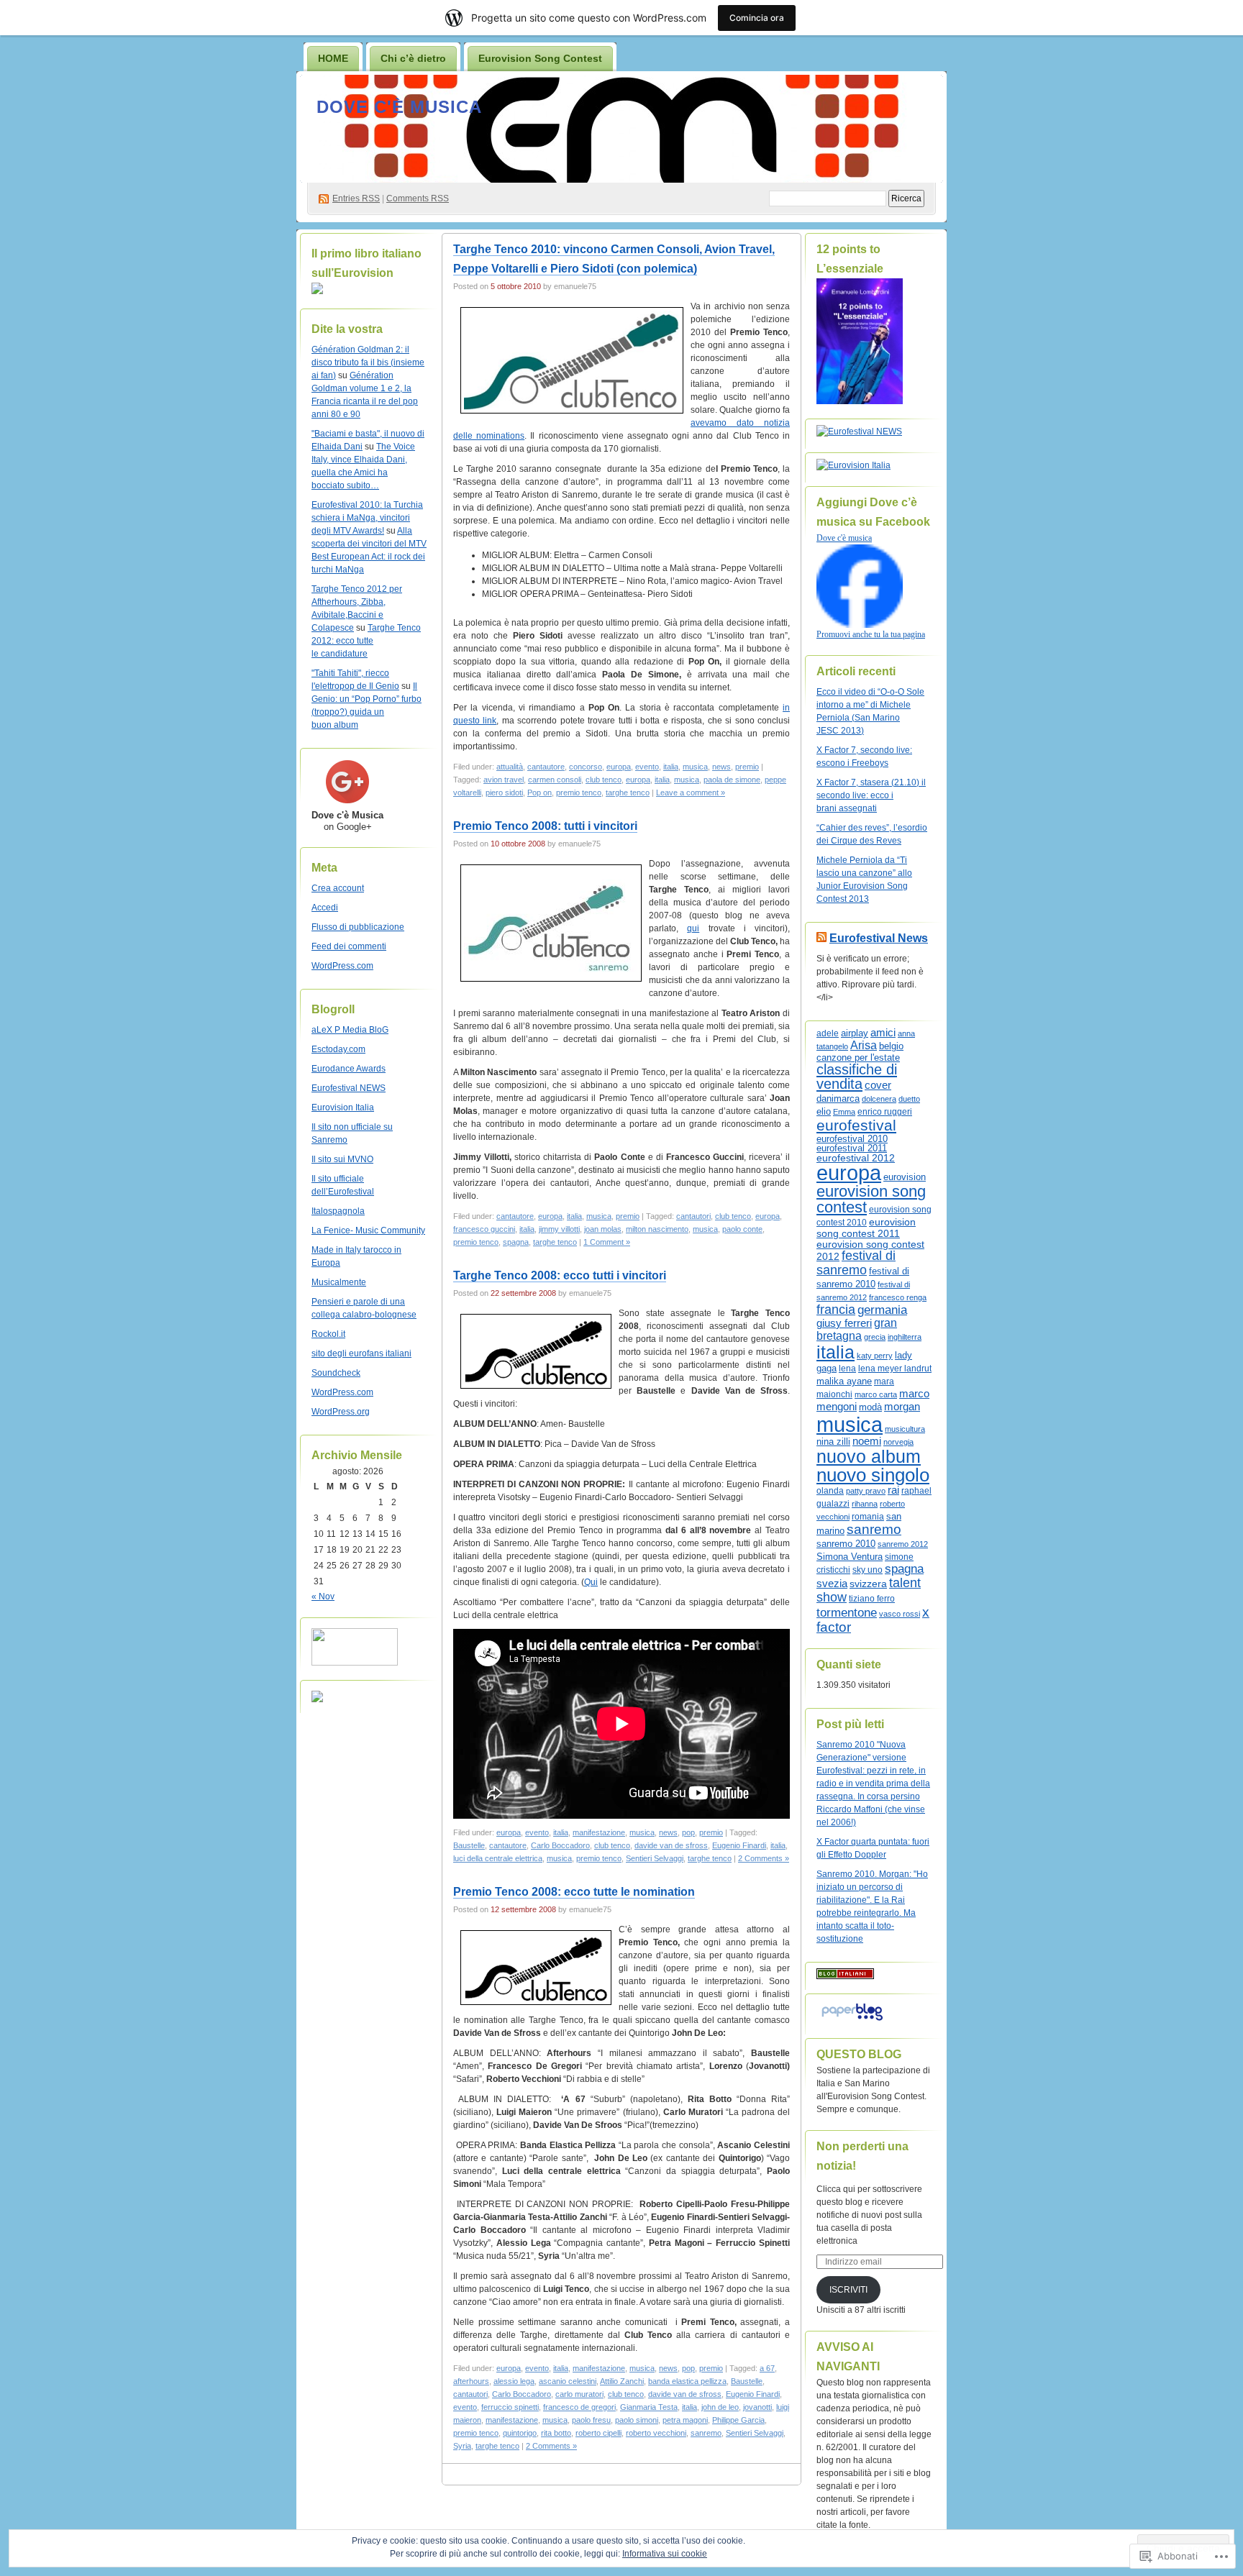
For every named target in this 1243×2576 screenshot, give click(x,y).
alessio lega (514, 2381)
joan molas (603, 1229)
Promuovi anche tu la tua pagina (871, 634)
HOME (333, 58)
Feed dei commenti (349, 946)
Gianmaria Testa (649, 2407)
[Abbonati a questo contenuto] (821, 938)
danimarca (838, 1099)
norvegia (898, 1442)
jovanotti (757, 2407)
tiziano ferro (872, 1598)
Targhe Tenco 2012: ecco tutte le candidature (366, 641)
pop (688, 1832)
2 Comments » (764, 1858)
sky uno (868, 1570)
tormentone (847, 1613)
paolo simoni (637, 2420)
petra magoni (685, 2420)
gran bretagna (857, 1329)
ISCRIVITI (848, 2290)
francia (836, 1310)
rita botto (556, 2433)
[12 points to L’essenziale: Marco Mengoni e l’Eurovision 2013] (860, 401)
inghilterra (905, 1337)
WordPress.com (342, 966)
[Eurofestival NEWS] (859, 431)
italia (671, 767)
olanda (830, 1491)
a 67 (767, 2368)
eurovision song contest (871, 1199)
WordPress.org (341, 1412)
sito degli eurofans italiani (361, 1353)
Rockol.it (328, 1334)
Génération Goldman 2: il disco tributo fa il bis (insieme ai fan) (368, 362)
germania (882, 1310)
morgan (902, 1407)
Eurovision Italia (343, 1107)
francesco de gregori (579, 2407)
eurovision (905, 1177)
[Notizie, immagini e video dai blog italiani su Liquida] (355, 1663)
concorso (586, 767)
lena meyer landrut (895, 1369)
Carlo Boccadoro (560, 1845)
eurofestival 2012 (856, 1158)
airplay (855, 1033)
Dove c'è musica (399, 107)
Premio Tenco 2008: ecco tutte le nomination (574, 1892)
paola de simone (732, 780)
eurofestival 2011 (852, 1148)
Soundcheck (336, 1373)
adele (828, 1033)
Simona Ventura (850, 1557)
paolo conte (742, 1229)
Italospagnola (338, 1211)
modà (870, 1407)
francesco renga (898, 1297)
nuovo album (869, 1457)
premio (747, 767)
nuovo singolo (873, 1475)
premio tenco (579, 793)
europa (619, 767)
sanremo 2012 (903, 1544)
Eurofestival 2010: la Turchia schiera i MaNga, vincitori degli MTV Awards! (367, 518)
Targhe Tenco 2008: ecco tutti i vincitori (560, 1275)
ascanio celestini (568, 2381)
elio (824, 1111)
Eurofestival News (879, 938)
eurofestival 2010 (852, 1139)
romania (868, 1517)
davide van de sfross (671, 1845)
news (721, 767)
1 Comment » (607, 1242)
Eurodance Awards (349, 1069)
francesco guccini (484, 1229)
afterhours (471, 2381)
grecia (875, 1337)
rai (893, 1490)
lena (847, 1369)
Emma (844, 1112)
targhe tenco (628, 793)
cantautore (546, 767)
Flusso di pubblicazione (358, 927)
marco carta (876, 1394)
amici (883, 1033)
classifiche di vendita (857, 1077)
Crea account (338, 888)
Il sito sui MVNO (342, 1159)
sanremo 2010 (846, 1544)
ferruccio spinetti (510, 2407)
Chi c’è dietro (413, 58)
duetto (909, 1099)
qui (693, 928)
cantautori (693, 1216)
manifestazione (599, 1832)
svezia (832, 1584)
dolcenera (879, 1099)
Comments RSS (418, 198)
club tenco (604, 780)
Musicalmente (339, 1282)
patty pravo (866, 1491)
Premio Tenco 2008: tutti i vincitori (545, 826)
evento (647, 767)
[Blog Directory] (845, 1976)
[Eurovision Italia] (853, 465)
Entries (356, 198)
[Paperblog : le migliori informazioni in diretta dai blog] (852, 2021)
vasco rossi (900, 1614)
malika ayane (844, 1381)
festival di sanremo (856, 1262)
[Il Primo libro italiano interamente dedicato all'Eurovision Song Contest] (317, 291)
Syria (462, 2446)
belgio (891, 1046)
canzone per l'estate (858, 1058)
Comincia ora (757, 18)
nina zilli (833, 1442)
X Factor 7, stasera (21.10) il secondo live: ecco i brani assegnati (871, 795)
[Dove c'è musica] (860, 625)
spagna (516, 1242)
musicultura (905, 1429)
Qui (591, 1582)
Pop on (539, 793)
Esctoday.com (338, 1049)
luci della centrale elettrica (498, 1858)
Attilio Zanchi (622, 2381)
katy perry (875, 1356)
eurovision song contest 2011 (866, 1228)
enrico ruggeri (885, 1111)
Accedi (325, 908)
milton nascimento (657, 1229)
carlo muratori (579, 2394)
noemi (867, 1441)
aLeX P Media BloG (350, 1030)
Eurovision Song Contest (540, 58)
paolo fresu (591, 2420)
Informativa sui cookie (665, 2554)
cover (878, 1085)
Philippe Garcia (738, 2420)
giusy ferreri (844, 1323)
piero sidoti (504, 793)
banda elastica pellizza (687, 2381)
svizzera (868, 1584)
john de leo (720, 2407)
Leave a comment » (691, 793)
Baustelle (469, 1845)
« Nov (323, 1597)
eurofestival (856, 1125)
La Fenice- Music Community (368, 1230)
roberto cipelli (598, 2433)
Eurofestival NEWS (349, 1088)
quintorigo (520, 2433)
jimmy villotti (559, 1229)
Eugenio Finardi (739, 1845)
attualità (510, 767)
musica (695, 767)
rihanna (865, 1504)
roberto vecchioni (656, 2433)
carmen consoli (555, 780)
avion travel (504, 780)
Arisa (864, 1045)
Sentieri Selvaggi (655, 1858)
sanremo (706, 2433)
